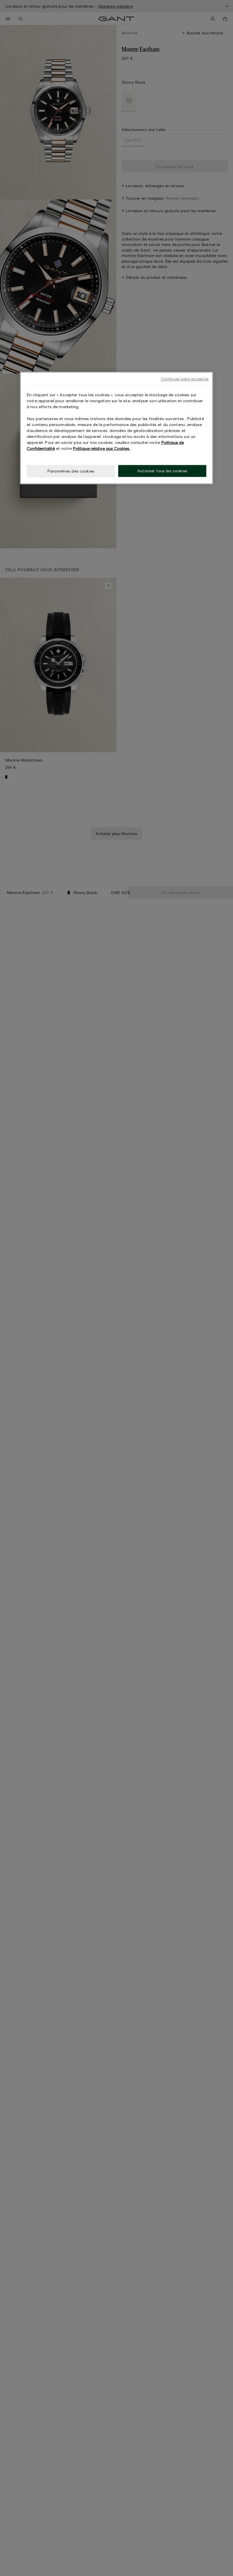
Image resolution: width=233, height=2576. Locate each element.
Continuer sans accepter (185, 379)
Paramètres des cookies (71, 471)
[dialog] (116, 428)
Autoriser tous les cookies (162, 471)
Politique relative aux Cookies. (101, 449)
